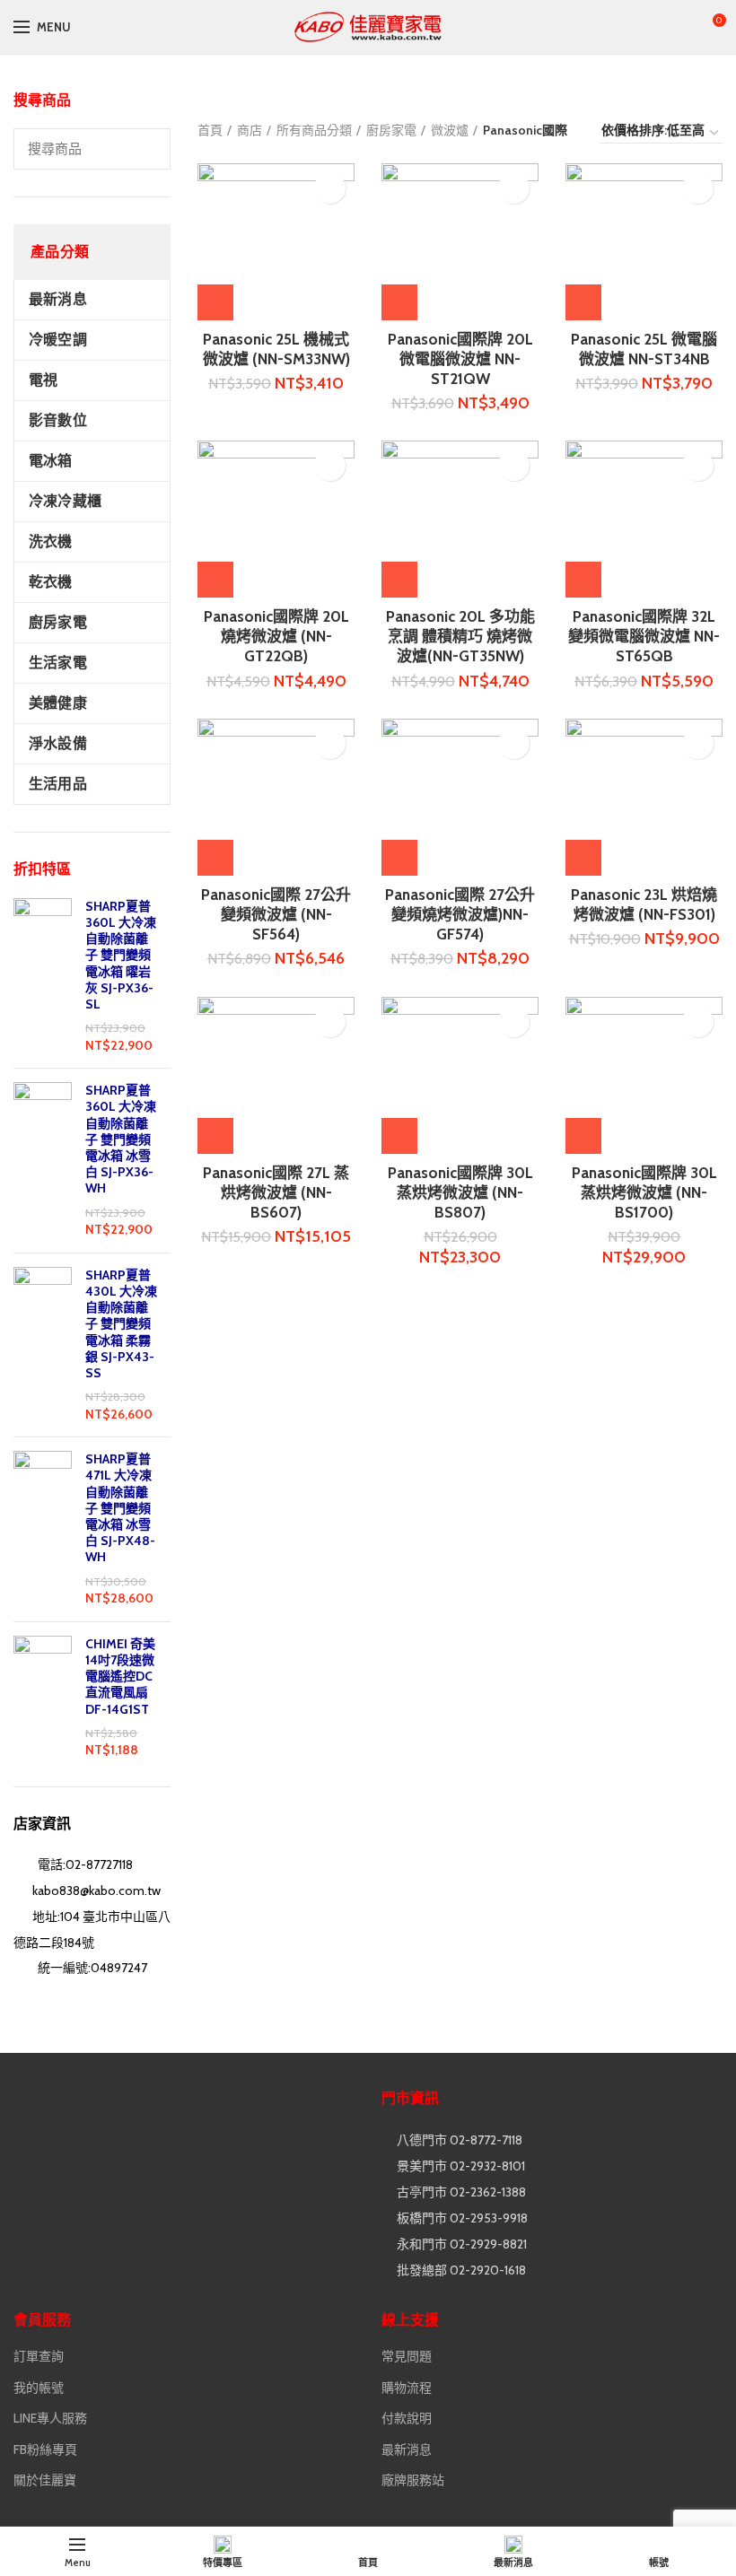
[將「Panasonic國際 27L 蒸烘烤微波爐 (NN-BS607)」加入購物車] (215, 1136)
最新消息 (407, 2449)
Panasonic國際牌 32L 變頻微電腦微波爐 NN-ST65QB (644, 636)
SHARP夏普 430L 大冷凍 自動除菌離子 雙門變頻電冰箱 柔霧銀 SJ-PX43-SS (121, 1324)
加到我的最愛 (330, 188)
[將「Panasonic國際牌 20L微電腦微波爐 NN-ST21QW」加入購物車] (399, 302)
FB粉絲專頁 (45, 2449)
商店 (250, 130)
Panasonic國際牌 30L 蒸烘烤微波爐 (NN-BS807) (460, 1192)
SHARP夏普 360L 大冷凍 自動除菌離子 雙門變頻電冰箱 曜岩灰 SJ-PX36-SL (121, 955)
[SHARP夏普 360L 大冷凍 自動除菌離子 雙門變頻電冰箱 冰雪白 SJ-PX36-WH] (43, 1161)
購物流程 (407, 2388)
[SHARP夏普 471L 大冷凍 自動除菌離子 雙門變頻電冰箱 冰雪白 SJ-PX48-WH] (43, 1529)
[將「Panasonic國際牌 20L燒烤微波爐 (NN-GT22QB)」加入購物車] (215, 580)
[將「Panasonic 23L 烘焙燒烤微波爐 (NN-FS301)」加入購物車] (583, 858)
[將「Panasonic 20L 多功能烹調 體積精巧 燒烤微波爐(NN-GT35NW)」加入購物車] (399, 580)
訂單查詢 (39, 2356)
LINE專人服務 (50, 2418)
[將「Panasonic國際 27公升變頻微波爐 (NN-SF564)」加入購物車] (215, 858)
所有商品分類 (314, 130)
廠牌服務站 (413, 2480)
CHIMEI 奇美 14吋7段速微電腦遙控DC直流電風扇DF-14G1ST (120, 1677)
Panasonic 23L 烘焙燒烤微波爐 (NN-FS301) (644, 904)
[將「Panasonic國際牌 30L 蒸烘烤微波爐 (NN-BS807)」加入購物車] (399, 1136)
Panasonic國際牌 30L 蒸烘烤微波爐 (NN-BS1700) (644, 1192)
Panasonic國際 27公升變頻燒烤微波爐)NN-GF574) (460, 914)
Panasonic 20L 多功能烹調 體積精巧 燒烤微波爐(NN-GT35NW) (460, 636)
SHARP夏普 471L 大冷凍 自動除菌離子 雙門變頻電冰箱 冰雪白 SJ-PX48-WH (120, 1508)
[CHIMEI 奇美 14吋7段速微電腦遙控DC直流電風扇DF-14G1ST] (43, 1698)
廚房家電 (391, 130)
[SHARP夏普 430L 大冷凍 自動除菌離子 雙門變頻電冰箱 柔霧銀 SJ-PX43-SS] (43, 1345)
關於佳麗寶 (45, 2480)
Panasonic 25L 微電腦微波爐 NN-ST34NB (644, 349)
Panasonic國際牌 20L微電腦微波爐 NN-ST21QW (460, 359)
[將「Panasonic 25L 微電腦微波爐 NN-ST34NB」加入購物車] (583, 302)
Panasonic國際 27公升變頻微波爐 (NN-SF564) (276, 914)
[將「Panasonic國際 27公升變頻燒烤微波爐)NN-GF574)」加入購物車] (399, 858)
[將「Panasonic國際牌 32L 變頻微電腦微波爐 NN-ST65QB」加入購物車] (583, 580)
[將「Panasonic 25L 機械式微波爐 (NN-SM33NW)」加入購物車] (215, 302)
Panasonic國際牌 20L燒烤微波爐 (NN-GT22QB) (276, 636)
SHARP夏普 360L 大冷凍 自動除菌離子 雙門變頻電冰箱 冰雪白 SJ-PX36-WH (121, 1139)
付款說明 (407, 2418)
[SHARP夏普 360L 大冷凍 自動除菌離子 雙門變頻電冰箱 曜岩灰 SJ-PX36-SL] (43, 977)
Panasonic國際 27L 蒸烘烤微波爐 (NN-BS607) (276, 1192)
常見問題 (407, 2356)
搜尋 (146, 149)
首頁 (210, 130)
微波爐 (450, 130)
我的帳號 (39, 2388)
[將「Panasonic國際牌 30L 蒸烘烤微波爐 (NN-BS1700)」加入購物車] (583, 1136)
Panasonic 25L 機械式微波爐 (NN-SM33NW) (276, 349)
